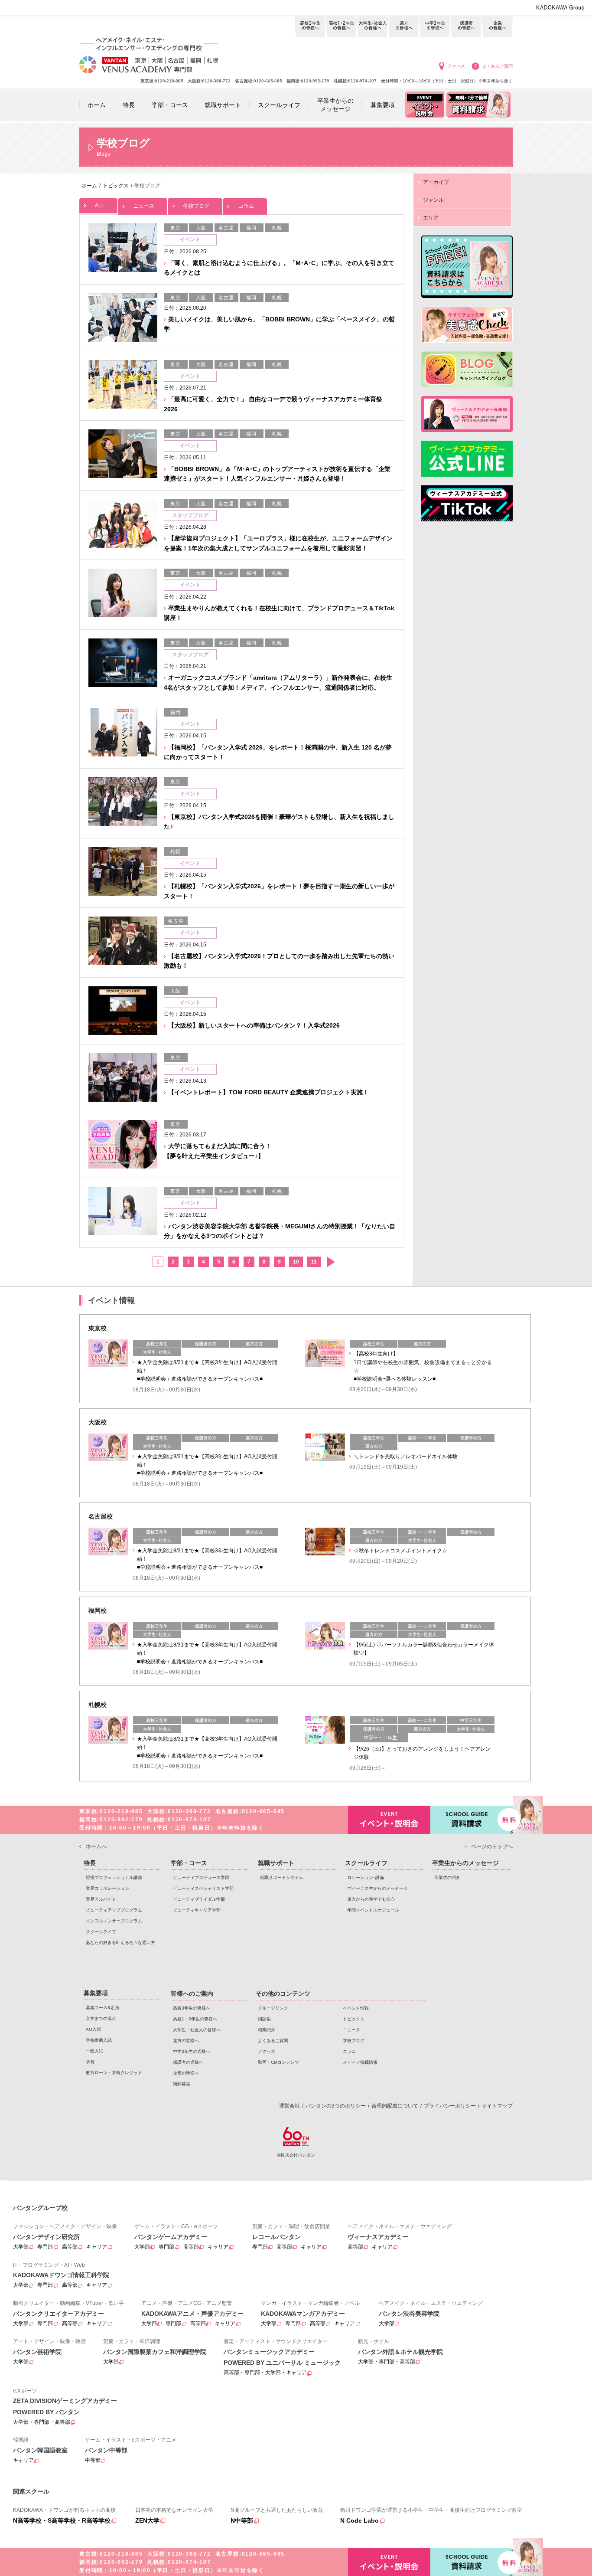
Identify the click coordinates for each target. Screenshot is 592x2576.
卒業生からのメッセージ (465, 1863)
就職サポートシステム (282, 1877)
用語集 (264, 2019)
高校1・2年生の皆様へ (341, 27)
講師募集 (182, 2084)
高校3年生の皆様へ (310, 27)
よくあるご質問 (498, 66)
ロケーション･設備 (366, 1877)
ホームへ (96, 1846)
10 (296, 1262)
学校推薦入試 (99, 2040)
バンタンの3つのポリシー (336, 2106)
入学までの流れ (101, 2018)
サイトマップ (497, 2106)
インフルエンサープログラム (114, 1921)
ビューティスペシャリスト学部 (203, 1888)
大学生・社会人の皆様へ (372, 27)
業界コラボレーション (107, 1888)
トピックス (354, 2019)
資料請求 (472, 1820)
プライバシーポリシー (450, 2106)
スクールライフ (101, 1932)
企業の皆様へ (497, 27)
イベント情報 (356, 2008)
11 (314, 1262)
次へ (330, 1262)
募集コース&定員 (102, 2008)
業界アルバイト (101, 1899)
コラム (246, 206)
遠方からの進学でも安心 (371, 1899)
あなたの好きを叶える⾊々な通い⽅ (120, 1943)
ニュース (144, 206)
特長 (90, 1863)
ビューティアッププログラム (114, 1910)
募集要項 (96, 1993)
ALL (100, 206)
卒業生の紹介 (447, 1877)
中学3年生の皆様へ (435, 27)
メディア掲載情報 (360, 2062)
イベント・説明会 (389, 1820)
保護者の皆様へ (466, 27)
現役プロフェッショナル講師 (114, 1877)
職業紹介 (267, 2030)
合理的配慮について (395, 2106)
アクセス (456, 66)
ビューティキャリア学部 (197, 1910)
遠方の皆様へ (404, 27)
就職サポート (276, 1863)
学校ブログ (196, 206)
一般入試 (94, 2051)
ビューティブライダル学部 (199, 1899)
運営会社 (289, 2106)
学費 (90, 2062)
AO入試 (93, 2029)
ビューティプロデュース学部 (201, 1877)
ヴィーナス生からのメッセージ (377, 1888)
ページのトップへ (492, 1846)
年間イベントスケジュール (373, 1910)
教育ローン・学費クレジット (114, 2073)
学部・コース (189, 1863)
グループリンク (273, 2008)
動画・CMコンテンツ (278, 2062)
